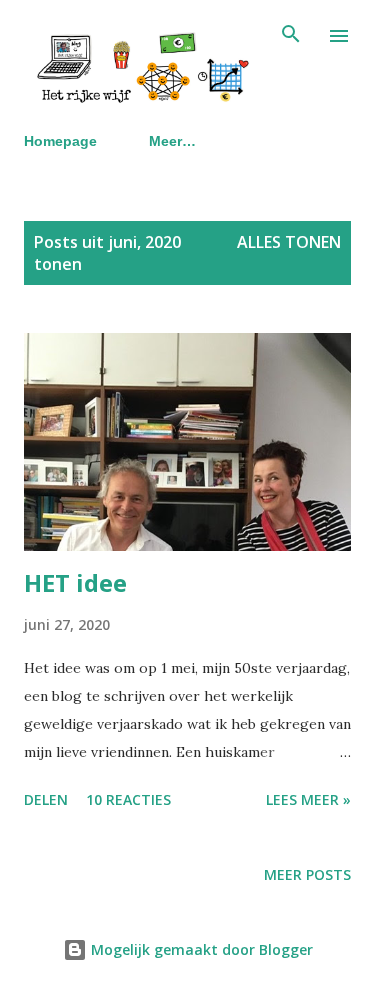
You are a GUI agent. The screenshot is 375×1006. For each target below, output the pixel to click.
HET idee (75, 582)
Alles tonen (289, 242)
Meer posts (307, 874)
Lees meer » (308, 799)
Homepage (60, 141)
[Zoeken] (291, 36)
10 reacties (128, 799)
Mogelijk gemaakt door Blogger (200, 949)
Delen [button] (46, 799)
